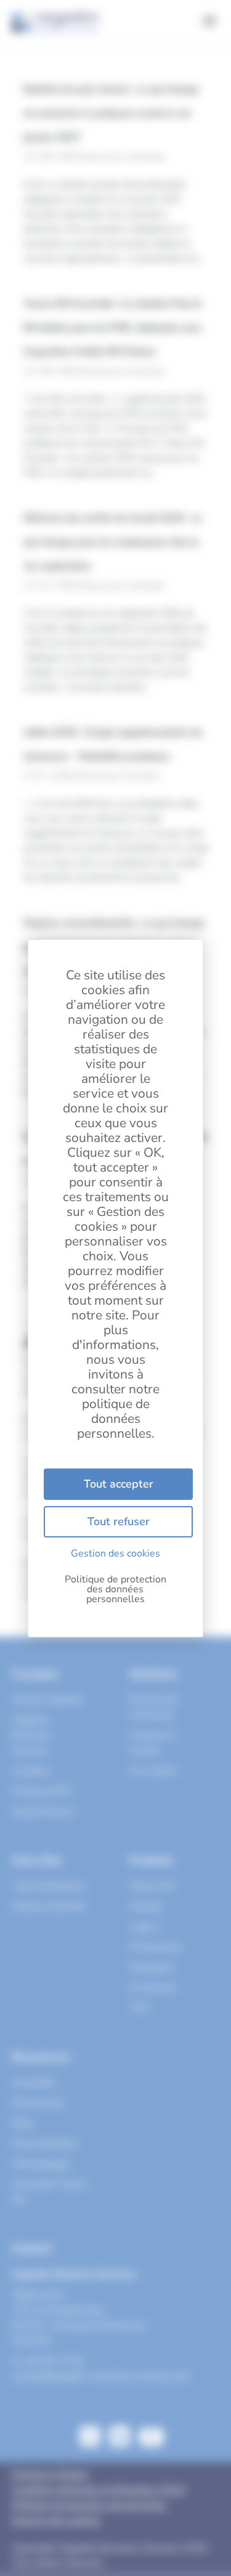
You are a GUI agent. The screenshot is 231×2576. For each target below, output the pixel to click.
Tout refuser (119, 1521)
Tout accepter (119, 1484)
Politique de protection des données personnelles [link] (115, 1589)
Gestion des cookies (115, 1553)
